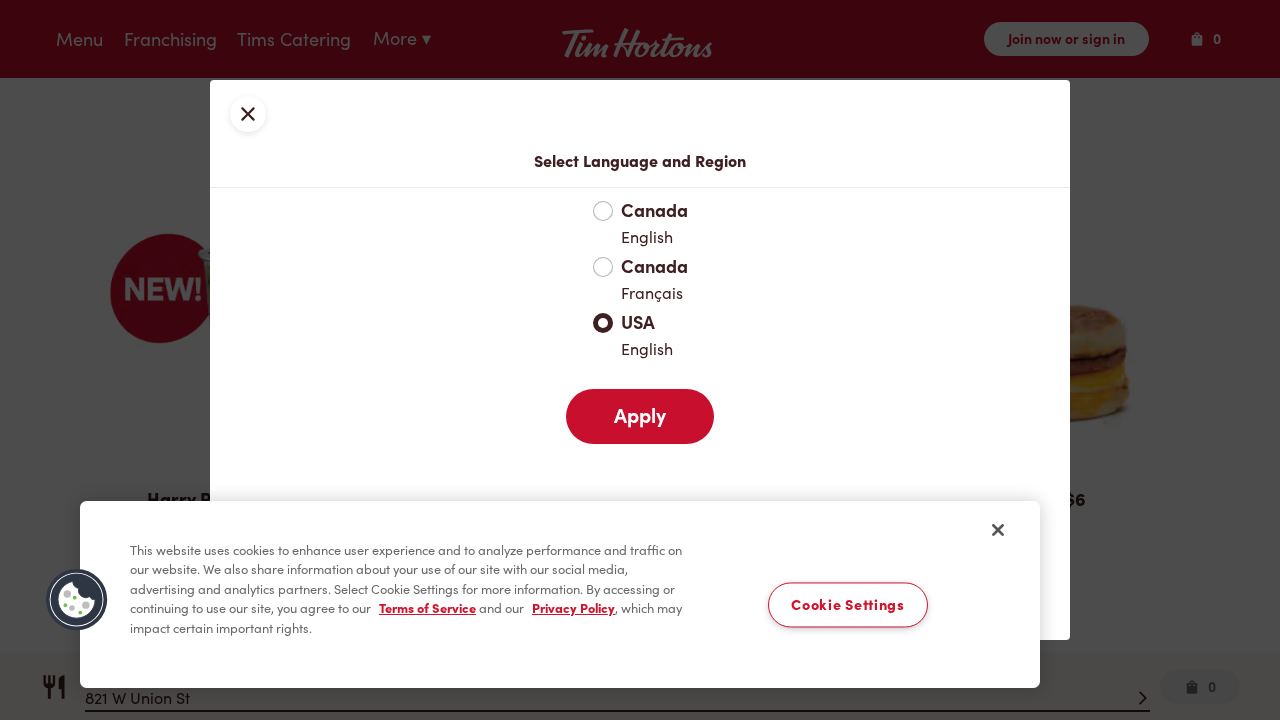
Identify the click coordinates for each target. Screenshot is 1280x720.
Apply (640, 416)
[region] (560, 594)
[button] (77, 600)
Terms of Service (427, 608)
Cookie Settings (848, 604)
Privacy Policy (573, 608)
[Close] (998, 530)
